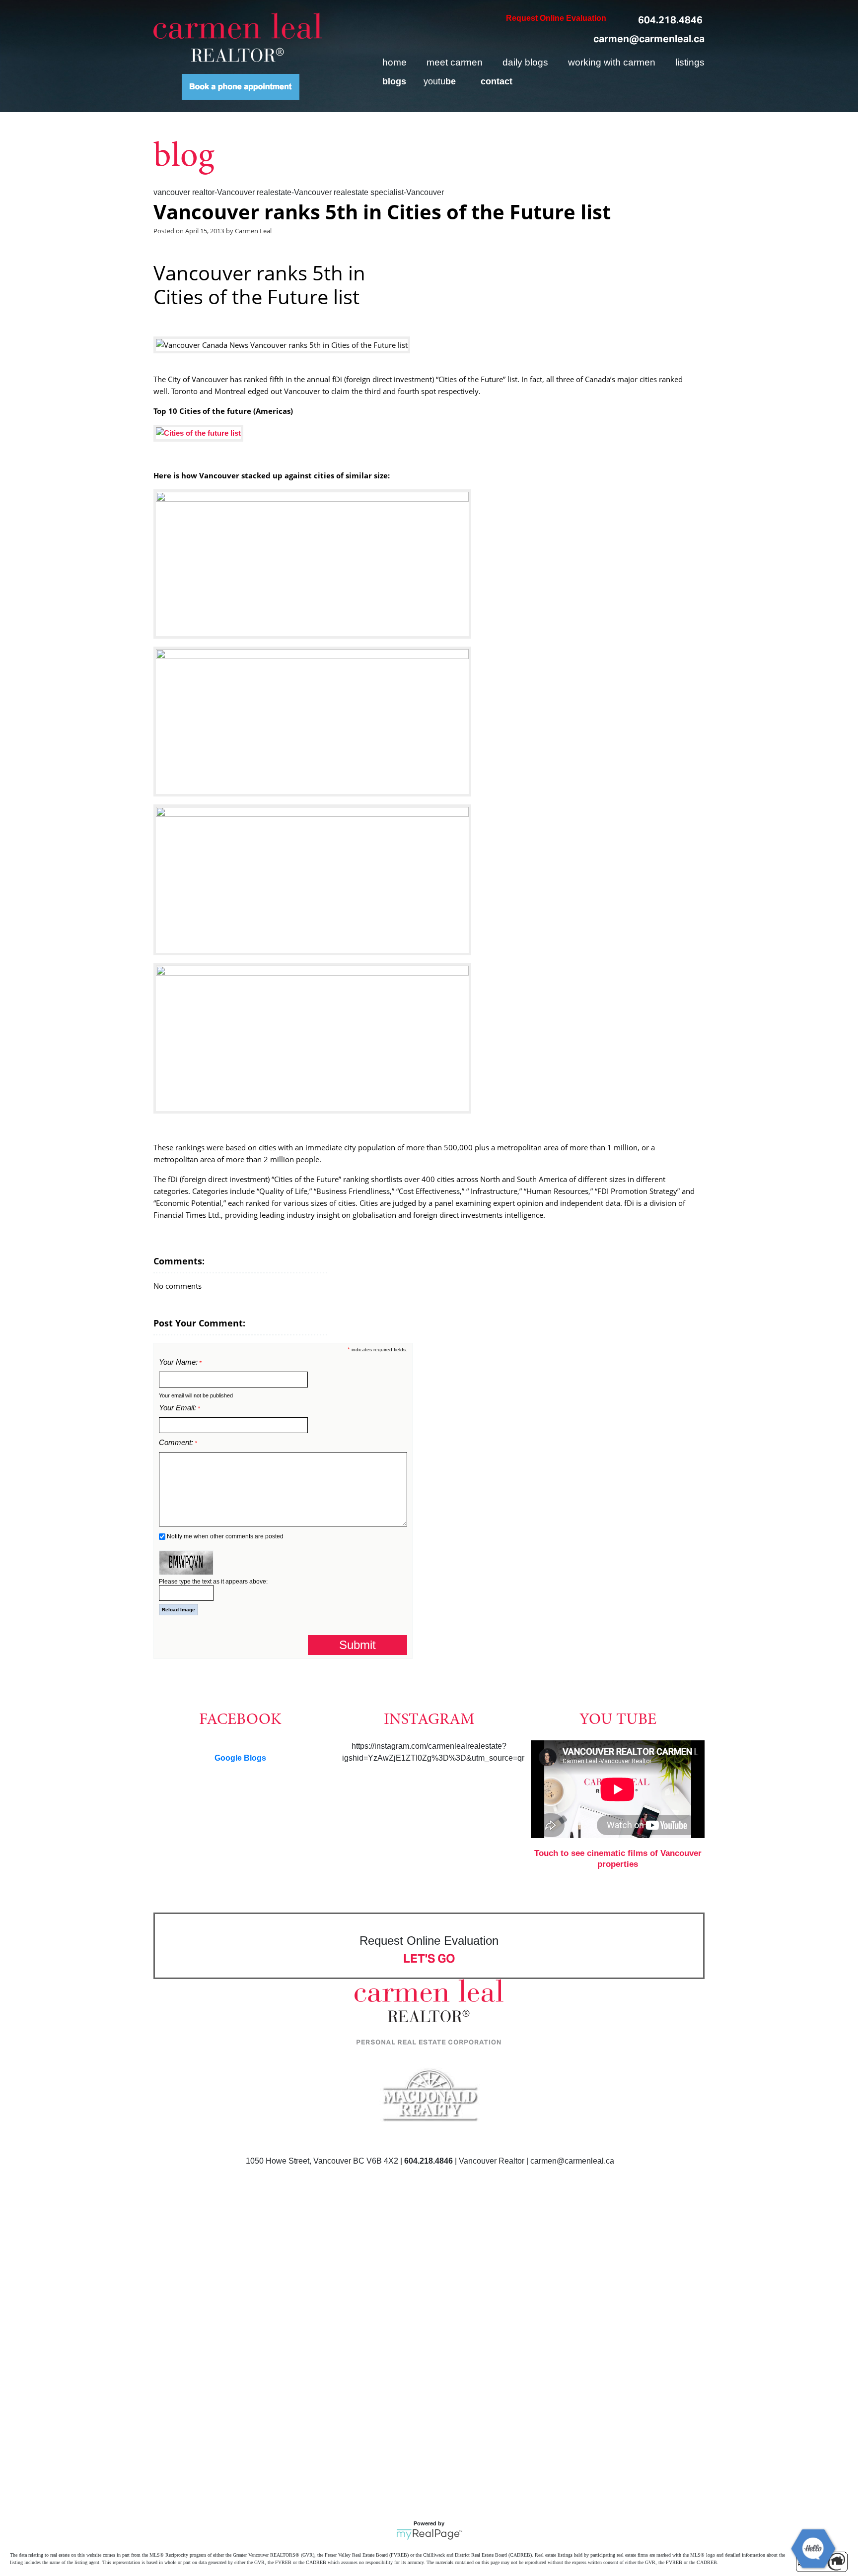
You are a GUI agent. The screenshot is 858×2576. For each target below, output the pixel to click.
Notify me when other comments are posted (224, 1536)
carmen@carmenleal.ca (649, 39)
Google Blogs (240, 1758)
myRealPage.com (429, 2534)
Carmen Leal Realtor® (238, 37)
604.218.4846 (670, 20)
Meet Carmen (455, 62)
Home (394, 62)
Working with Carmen (612, 62)
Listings (690, 62)
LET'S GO (429, 1958)
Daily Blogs (525, 62)
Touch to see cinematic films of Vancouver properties (618, 1859)
